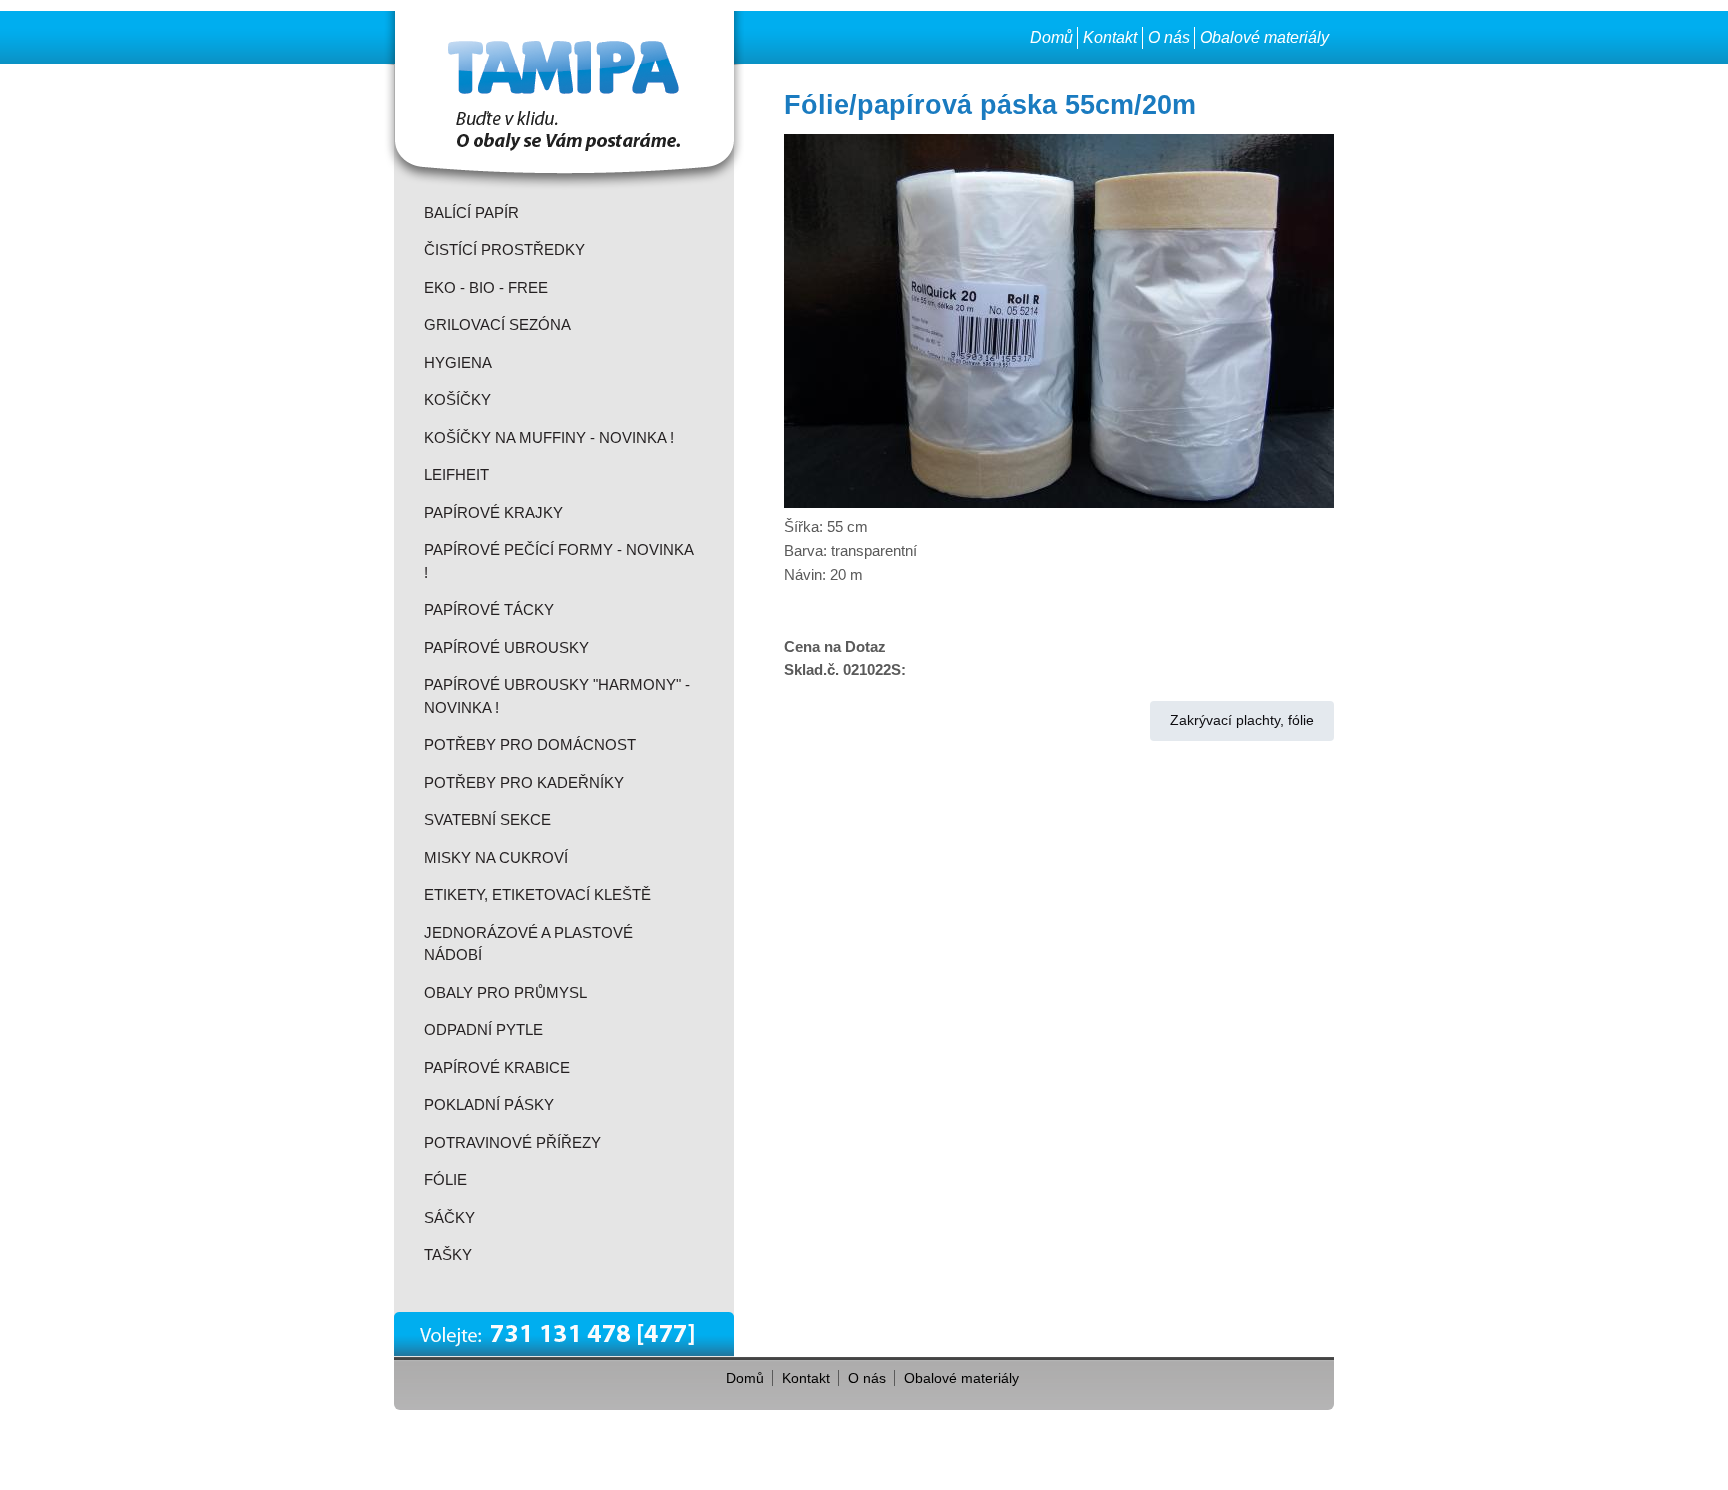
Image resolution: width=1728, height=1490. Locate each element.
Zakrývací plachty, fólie (1242, 720)
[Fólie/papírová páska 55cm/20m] (1059, 502)
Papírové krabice (497, 1067)
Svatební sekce (487, 819)
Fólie (445, 1179)
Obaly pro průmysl (505, 992)
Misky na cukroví (496, 857)
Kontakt (1110, 37)
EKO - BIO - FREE (486, 287)
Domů (1051, 37)
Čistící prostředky (504, 249)
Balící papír (471, 212)
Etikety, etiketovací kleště (537, 894)
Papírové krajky (493, 512)
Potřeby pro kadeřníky (524, 782)
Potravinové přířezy (512, 1142)
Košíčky (457, 399)
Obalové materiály (1264, 37)
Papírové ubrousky (506, 647)
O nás (1169, 37)
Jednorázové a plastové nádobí (528, 944)
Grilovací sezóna (497, 324)
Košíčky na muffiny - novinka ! (549, 437)
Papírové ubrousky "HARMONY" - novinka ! (557, 696)
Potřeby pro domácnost (530, 744)
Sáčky (449, 1217)
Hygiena (458, 362)
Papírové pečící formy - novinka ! (558, 561)
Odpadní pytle (483, 1029)
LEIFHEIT (456, 474)
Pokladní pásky (489, 1104)
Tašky (448, 1254)
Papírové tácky (489, 609)
